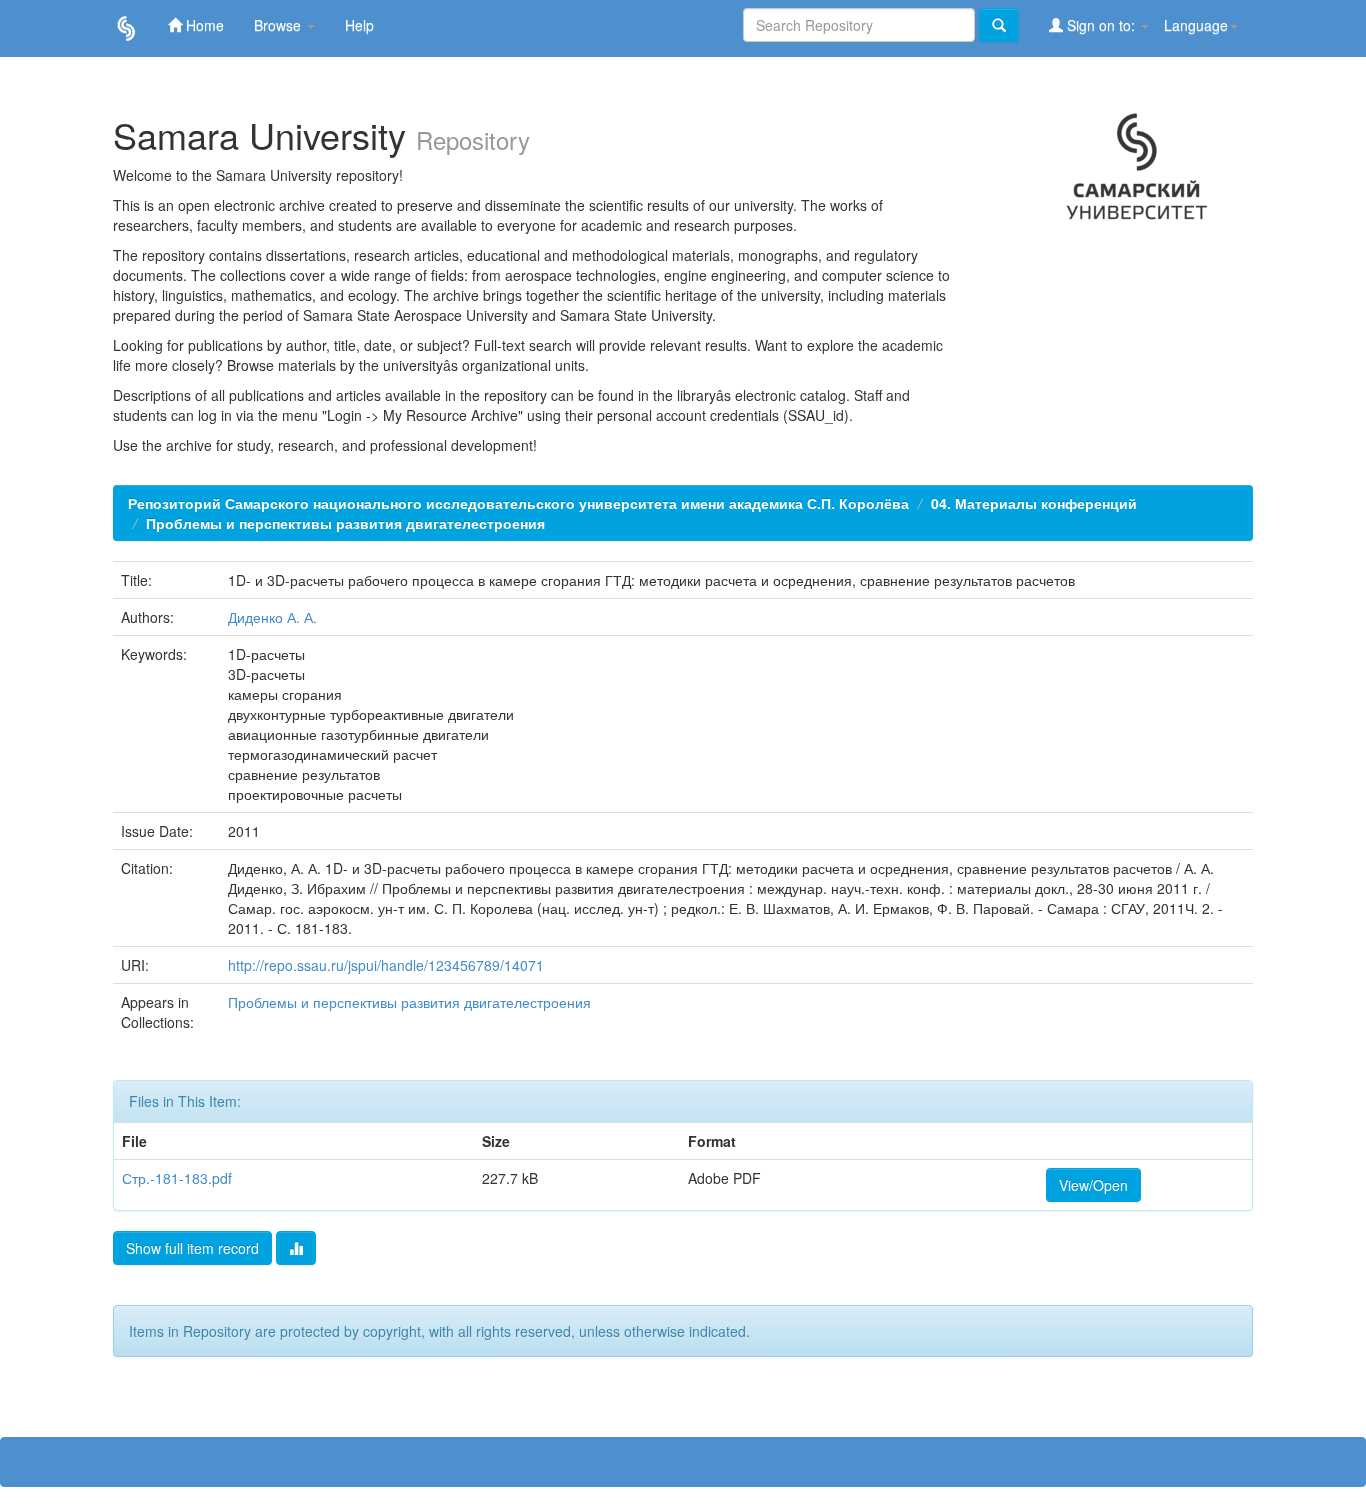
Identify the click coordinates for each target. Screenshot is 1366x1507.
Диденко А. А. (272, 617)
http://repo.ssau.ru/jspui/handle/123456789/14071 (386, 965)
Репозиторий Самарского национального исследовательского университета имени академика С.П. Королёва (518, 503)
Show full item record (192, 1248)
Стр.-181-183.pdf (177, 1178)
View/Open (1093, 1185)
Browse (279, 25)
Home (203, 25)
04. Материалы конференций (1034, 503)
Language (1196, 25)
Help (359, 25)
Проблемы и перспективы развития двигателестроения (345, 523)
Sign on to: (1101, 25)
